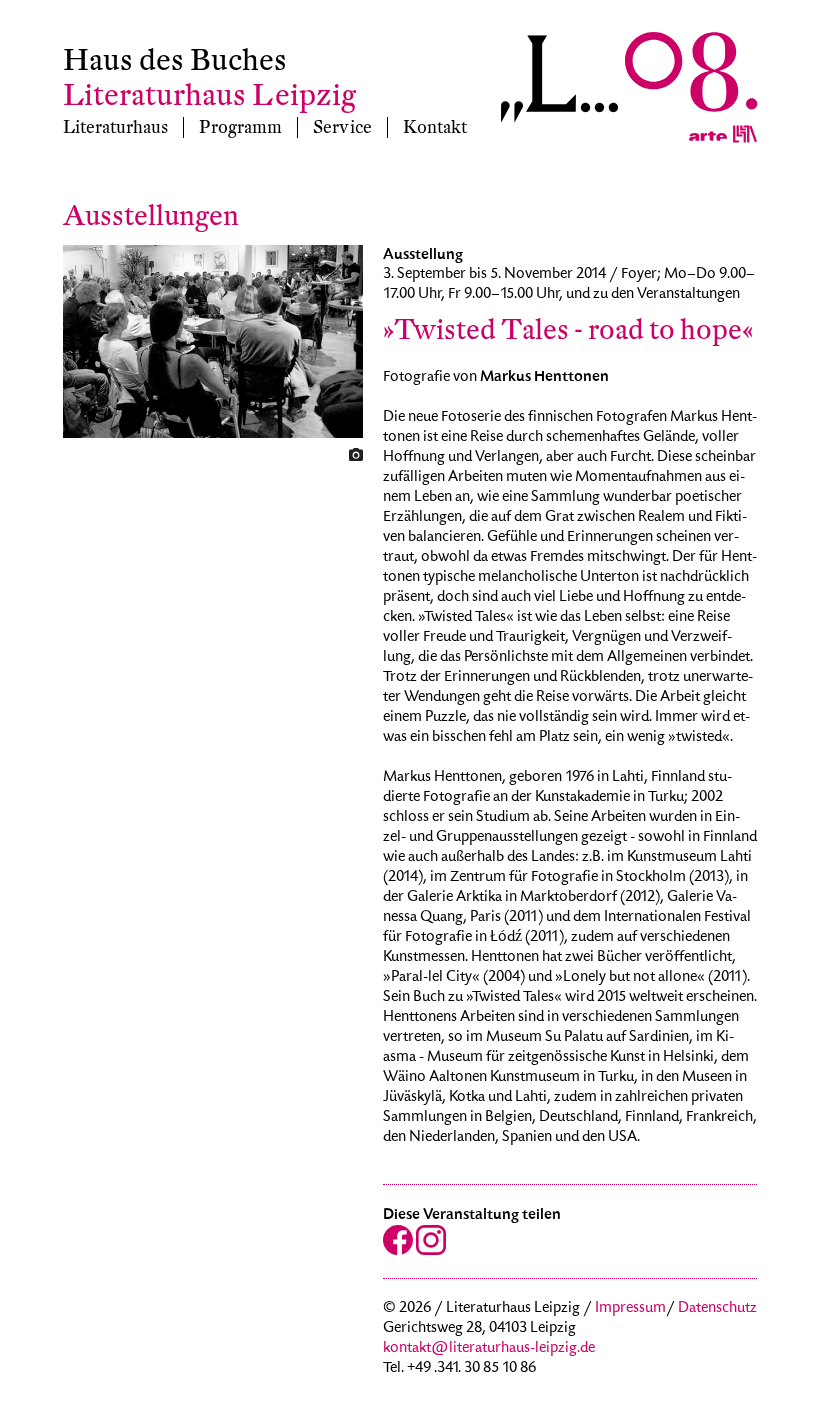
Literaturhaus (115, 127)
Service (342, 127)
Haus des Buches (175, 60)
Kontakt (435, 127)
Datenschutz (717, 1309)
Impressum (630, 1309)
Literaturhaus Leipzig (209, 95)
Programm (240, 127)
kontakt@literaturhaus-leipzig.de (489, 1349)
